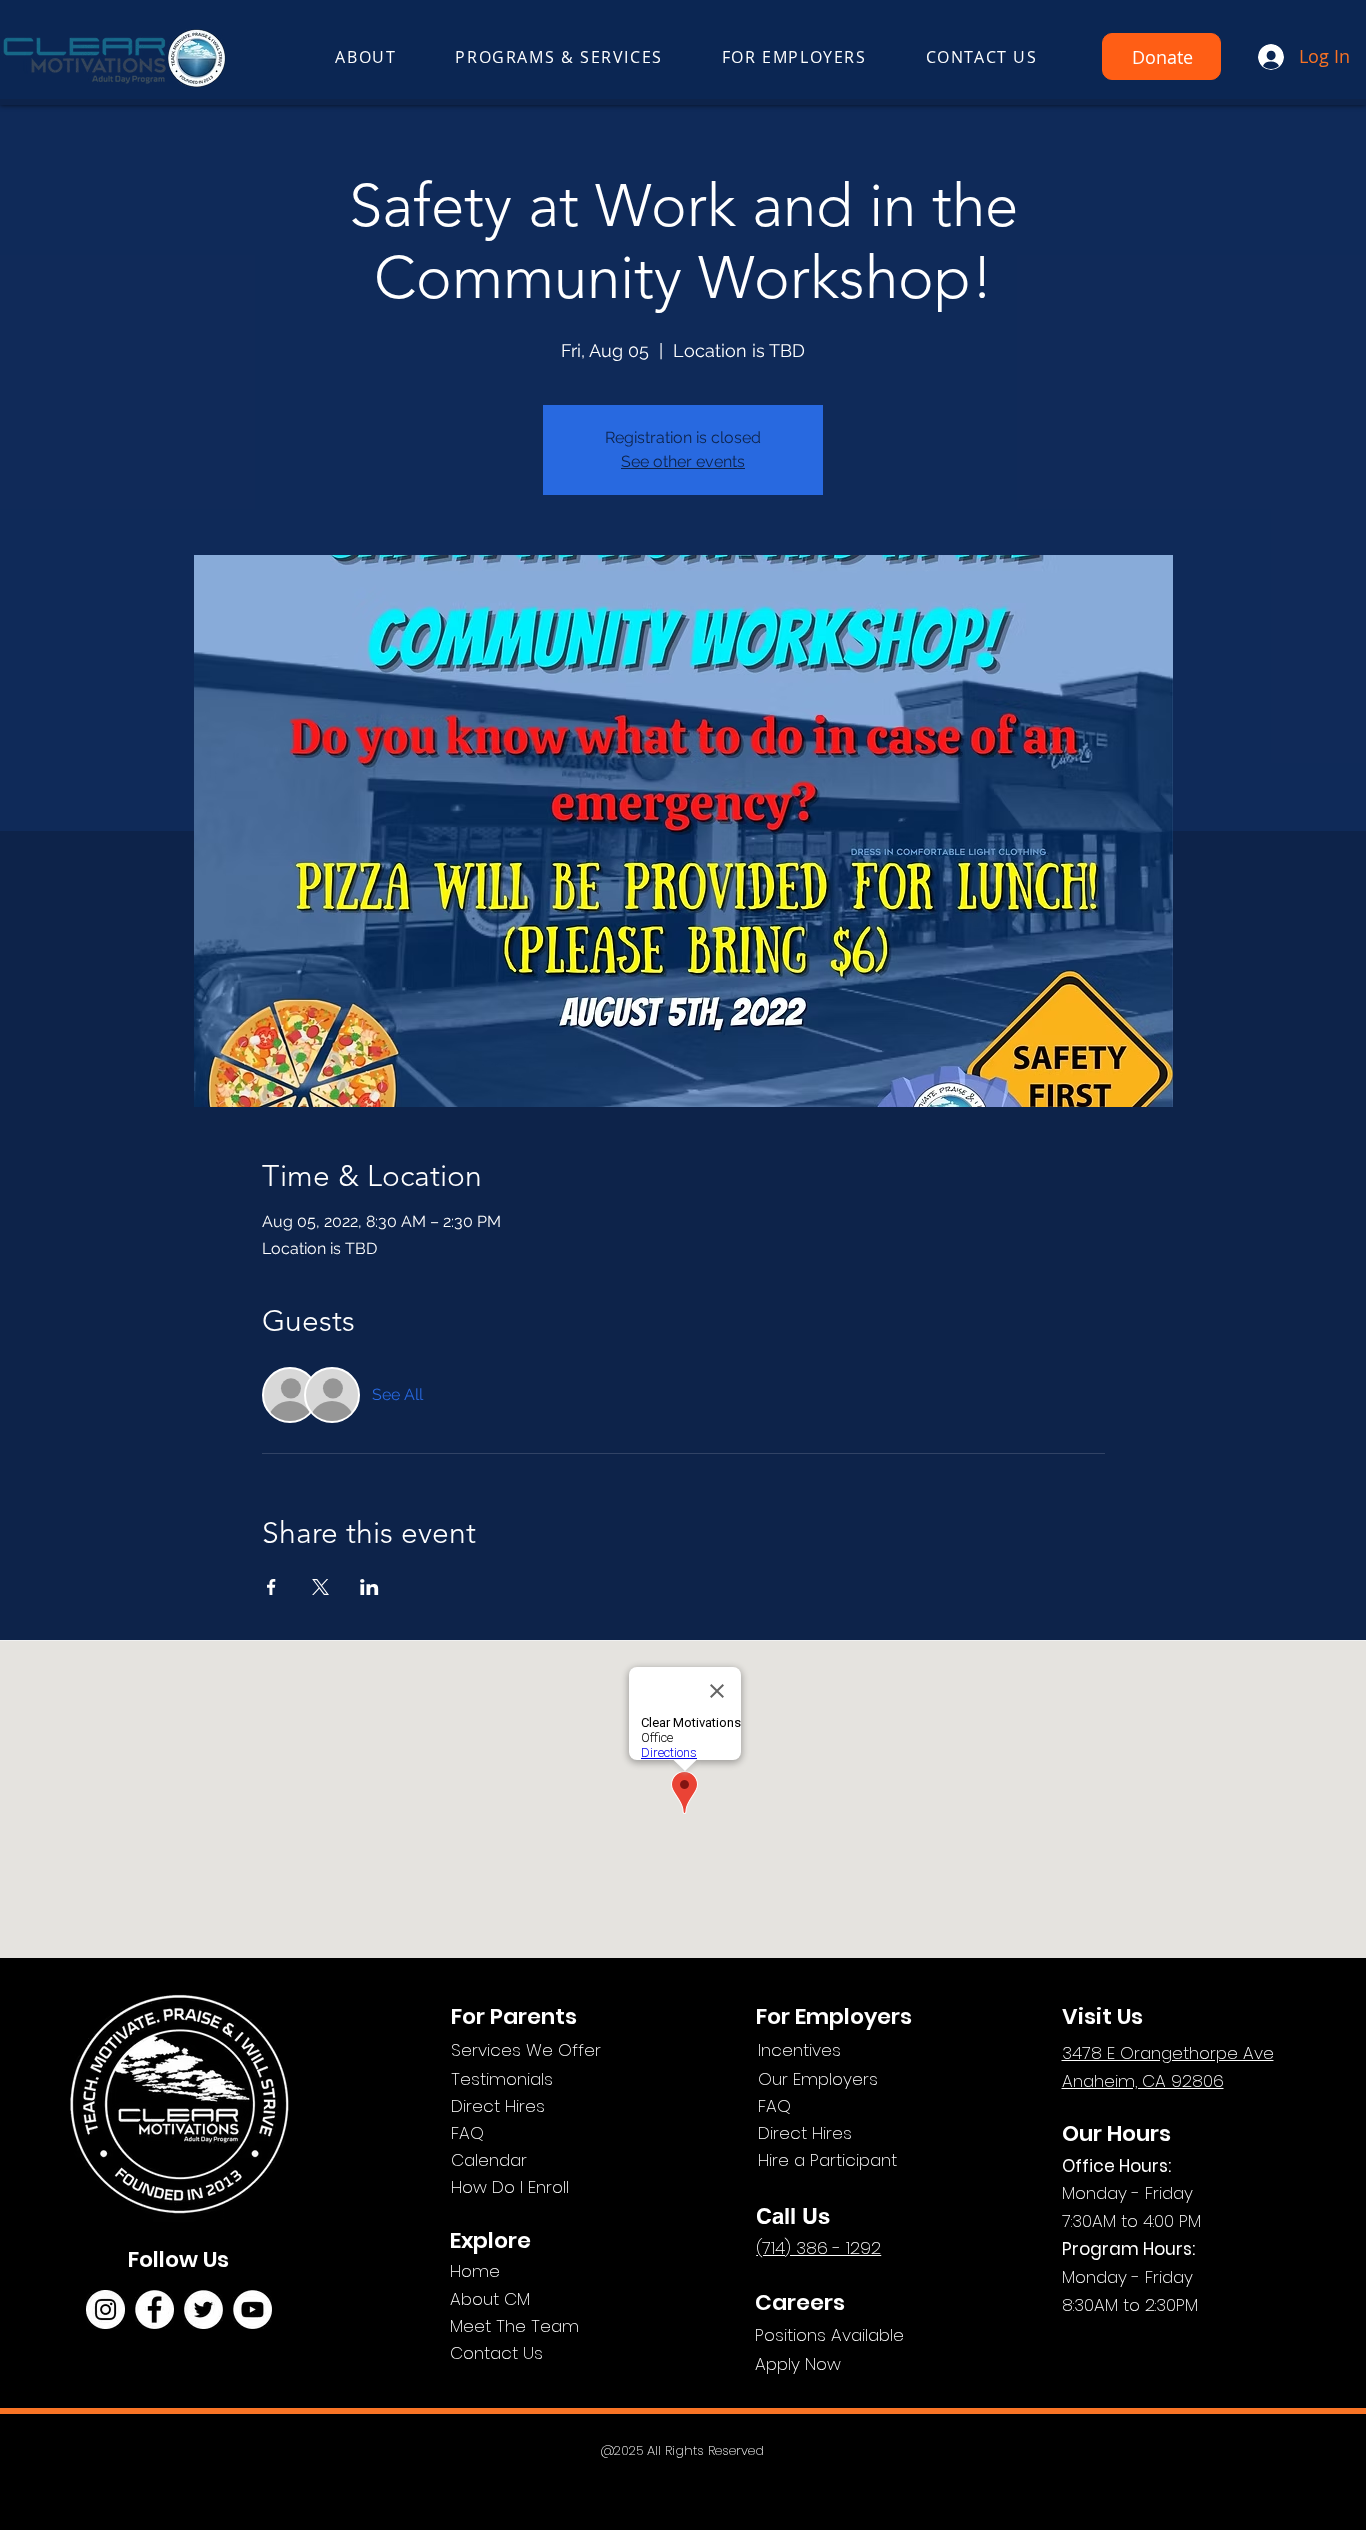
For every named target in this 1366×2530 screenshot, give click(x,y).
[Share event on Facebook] (271, 1587)
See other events (683, 461)
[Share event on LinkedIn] (369, 1587)
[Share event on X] (320, 1587)
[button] (366, 58)
